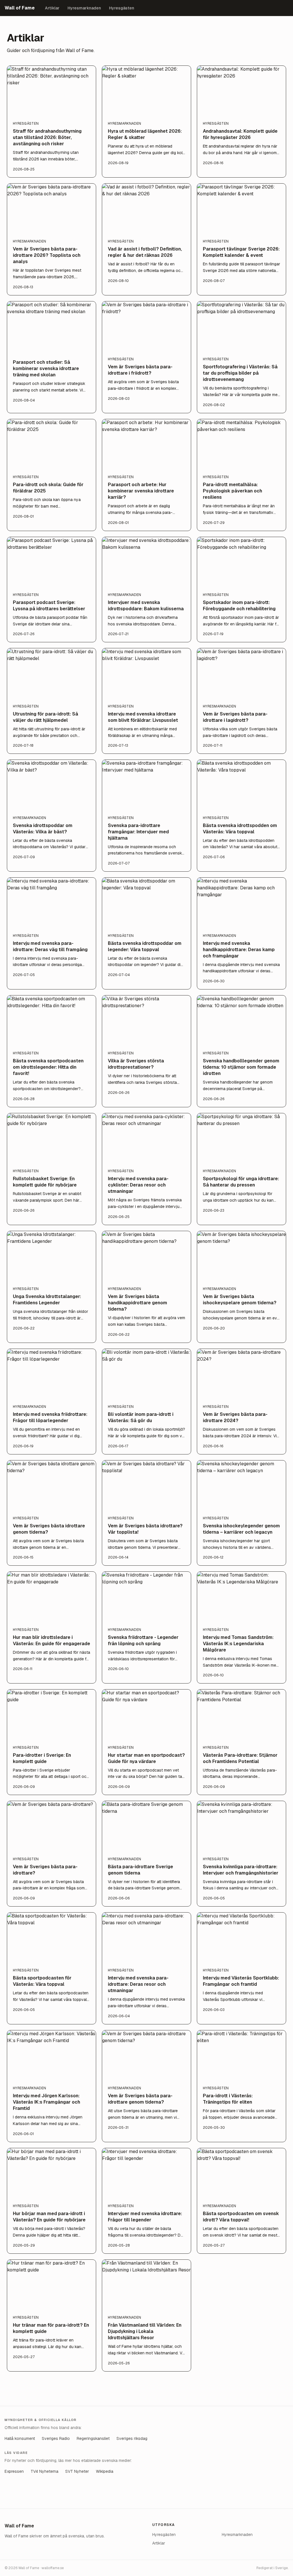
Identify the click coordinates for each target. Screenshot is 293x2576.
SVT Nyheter (77, 2471)
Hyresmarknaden (84, 8)
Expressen (14, 2471)
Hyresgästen (122, 8)
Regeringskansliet (93, 2438)
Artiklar (52, 8)
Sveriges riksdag (132, 2438)
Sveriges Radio (56, 2438)
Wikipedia (105, 2471)
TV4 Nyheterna (44, 2471)
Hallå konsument (20, 2438)
